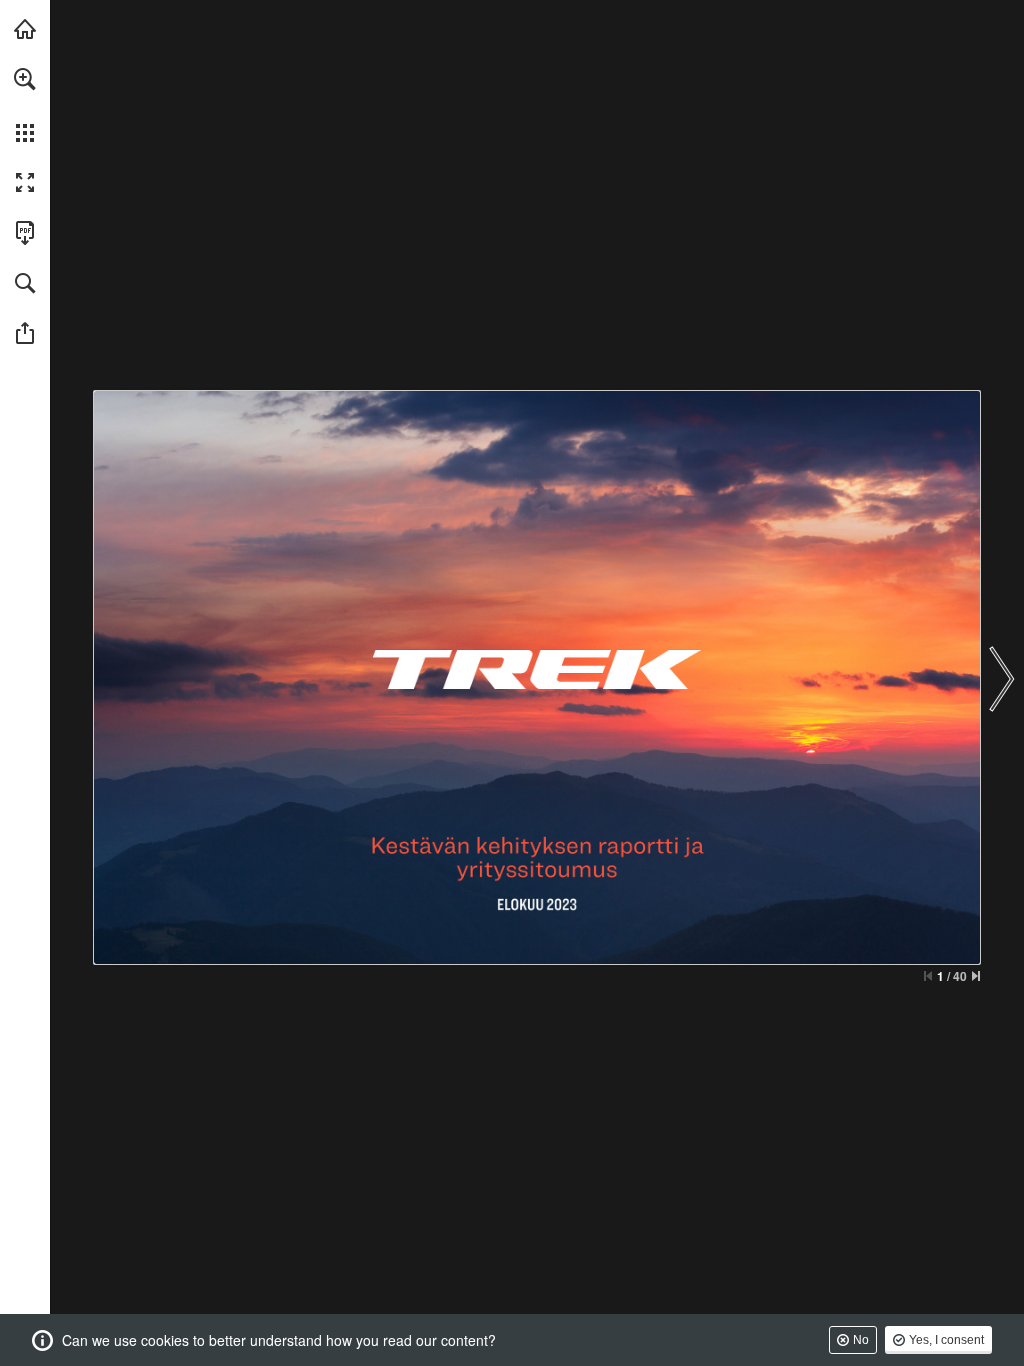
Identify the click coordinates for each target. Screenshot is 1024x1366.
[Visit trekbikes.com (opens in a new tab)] (25, 29)
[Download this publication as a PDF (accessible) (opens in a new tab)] (25, 233)
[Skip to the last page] (976, 976)
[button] (25, 79)
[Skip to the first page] (928, 976)
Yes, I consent (946, 1340)
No (861, 1340)
